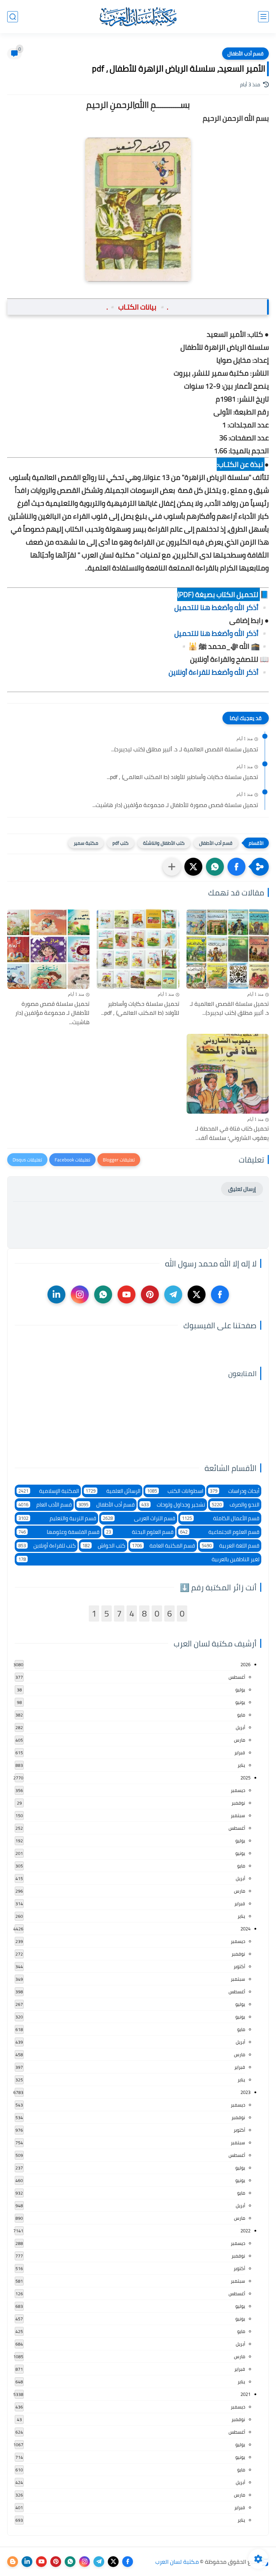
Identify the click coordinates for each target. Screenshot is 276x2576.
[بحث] (13, 17)
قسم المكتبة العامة (164, 1546)
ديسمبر (238, 1790)
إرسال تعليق (242, 1189)
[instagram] (80, 1294)
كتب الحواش (104, 1546)
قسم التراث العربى (139, 1518)
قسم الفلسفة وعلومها (59, 1532)
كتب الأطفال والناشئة (164, 843)
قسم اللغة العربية (231, 1546)
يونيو (240, 1702)
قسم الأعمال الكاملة (221, 1518)
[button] (236, 867)
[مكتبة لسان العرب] (138, 17)
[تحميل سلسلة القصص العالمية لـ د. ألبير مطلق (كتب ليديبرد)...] (228, 949)
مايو (241, 1715)
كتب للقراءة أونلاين (47, 1546)
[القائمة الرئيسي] (263, 17)
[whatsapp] (103, 1294)
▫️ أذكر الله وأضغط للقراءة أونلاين (219, 672)
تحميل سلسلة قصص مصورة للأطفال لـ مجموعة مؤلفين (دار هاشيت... (175, 805)
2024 (245, 1929)
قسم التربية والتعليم (57, 1518)
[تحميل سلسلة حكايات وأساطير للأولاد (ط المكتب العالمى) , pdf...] (138, 949)
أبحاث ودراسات (235, 1491)
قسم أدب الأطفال (245, 54)
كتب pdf (121, 843)
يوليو (240, 1690)
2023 (245, 2092)
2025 (245, 1778)
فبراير (240, 1752)
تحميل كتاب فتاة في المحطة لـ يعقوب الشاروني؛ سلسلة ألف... (232, 1133)
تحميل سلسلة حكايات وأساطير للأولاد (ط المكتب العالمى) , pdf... (182, 777)
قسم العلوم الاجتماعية (220, 1532)
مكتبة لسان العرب (177, 2562)
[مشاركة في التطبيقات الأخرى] (172, 867)
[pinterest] (150, 1294)
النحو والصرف (236, 1505)
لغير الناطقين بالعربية (139, 1559)
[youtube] (126, 1294)
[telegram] (173, 1294)
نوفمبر (238, 1803)
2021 (245, 2394)
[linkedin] (56, 1294)
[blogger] (13, 2562)
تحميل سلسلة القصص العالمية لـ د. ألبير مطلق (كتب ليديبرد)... (185, 750)
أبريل (240, 1727)
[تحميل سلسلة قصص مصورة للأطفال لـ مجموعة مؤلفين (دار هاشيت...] (48, 949)
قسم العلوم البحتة (140, 1532)
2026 (245, 1664)
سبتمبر (238, 1815)
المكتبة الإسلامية (49, 1491)
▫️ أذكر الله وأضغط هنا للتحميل (222, 607)
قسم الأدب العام (45, 1505)
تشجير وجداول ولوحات (173, 1505)
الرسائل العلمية (113, 1491)
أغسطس (237, 1677)
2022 (245, 2231)
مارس (240, 1740)
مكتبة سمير (86, 843)
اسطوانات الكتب (175, 1491)
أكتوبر (239, 1966)
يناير (241, 1765)
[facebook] (220, 1294)
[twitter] (197, 1294)
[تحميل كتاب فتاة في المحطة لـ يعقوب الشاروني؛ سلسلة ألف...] (228, 1074)
